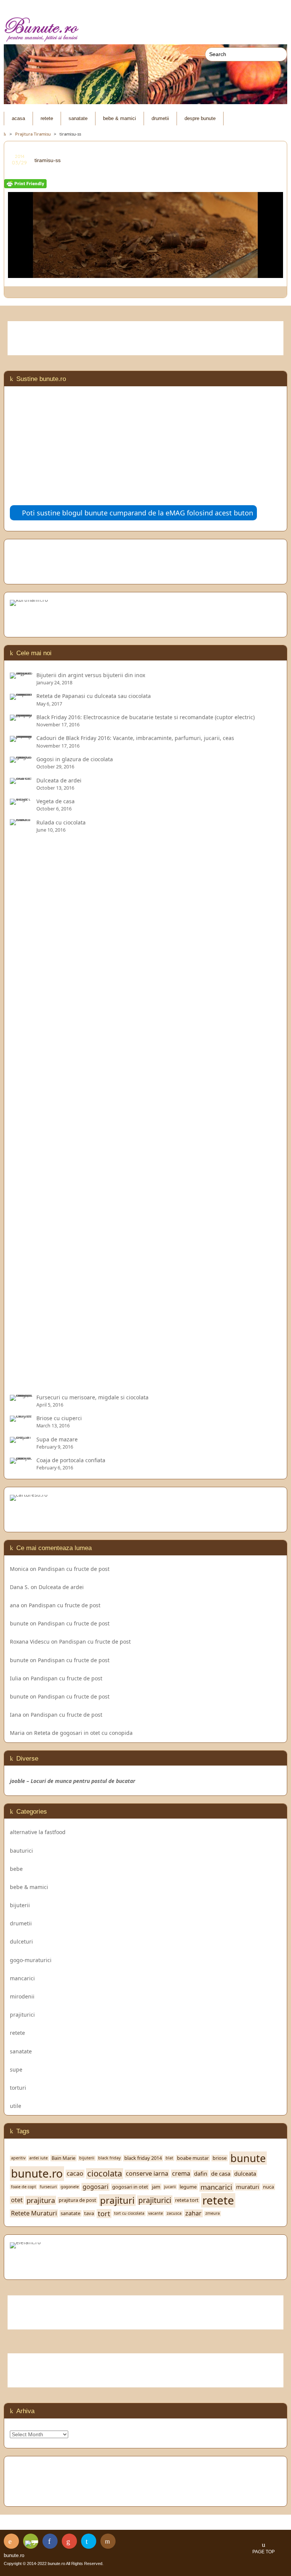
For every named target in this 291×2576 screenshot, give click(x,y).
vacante (156, 2213)
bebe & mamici (120, 119)
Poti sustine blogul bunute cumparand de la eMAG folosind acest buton (138, 513)
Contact (108, 2541)
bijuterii (20, 1905)
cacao (75, 2174)
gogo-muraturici (31, 1960)
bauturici (21, 1851)
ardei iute (38, 2158)
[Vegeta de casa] (21, 801)
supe (16, 2069)
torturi (18, 2088)
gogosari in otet (130, 2187)
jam (156, 2187)
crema (181, 2174)
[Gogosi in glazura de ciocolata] (21, 759)
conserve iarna (147, 2174)
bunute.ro (37, 2173)
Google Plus (69, 2541)
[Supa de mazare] (21, 1439)
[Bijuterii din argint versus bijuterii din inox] (21, 675)
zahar (193, 2213)
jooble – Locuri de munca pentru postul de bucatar (73, 1781)
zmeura (213, 2213)
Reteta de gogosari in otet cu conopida (83, 1733)
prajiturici (22, 2015)
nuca (268, 2187)
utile (16, 2106)
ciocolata (105, 2173)
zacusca (174, 2213)
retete (47, 119)
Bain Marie (63, 2158)
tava (89, 2213)
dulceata (245, 2174)
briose (220, 2158)
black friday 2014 (143, 2158)
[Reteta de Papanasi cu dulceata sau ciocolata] (21, 696)
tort (104, 2214)
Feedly (31, 2541)
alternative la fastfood (38, 1832)
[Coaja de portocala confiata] (21, 1460)
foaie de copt (23, 2187)
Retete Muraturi (34, 2213)
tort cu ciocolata (129, 2213)
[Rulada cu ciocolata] (21, 1383)
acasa (18, 119)
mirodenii (22, 1996)
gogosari (95, 2187)
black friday (109, 2158)
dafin (201, 2174)
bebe (16, 1869)
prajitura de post (77, 2200)
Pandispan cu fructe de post (74, 1569)
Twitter (89, 2541)
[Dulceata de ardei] (21, 780)
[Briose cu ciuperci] (21, 1418)
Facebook (50, 2541)
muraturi (248, 2187)
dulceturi (21, 1941)
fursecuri (48, 2187)
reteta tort (187, 2200)
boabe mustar (193, 2158)
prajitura (41, 2200)
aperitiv (18, 2158)
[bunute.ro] (145, 30)
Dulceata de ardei (61, 1587)
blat (169, 2158)
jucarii (170, 2187)
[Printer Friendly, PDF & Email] (25, 185)
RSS (11, 2541)
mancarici (22, 1978)
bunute (19, 1623)
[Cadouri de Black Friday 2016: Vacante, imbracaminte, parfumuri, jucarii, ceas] (21, 738)
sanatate (78, 119)
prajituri (117, 2200)
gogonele (70, 2187)
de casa (221, 2174)
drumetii (160, 119)
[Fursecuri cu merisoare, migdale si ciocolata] (21, 1397)
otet (17, 2200)
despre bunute (200, 119)
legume (188, 2187)
